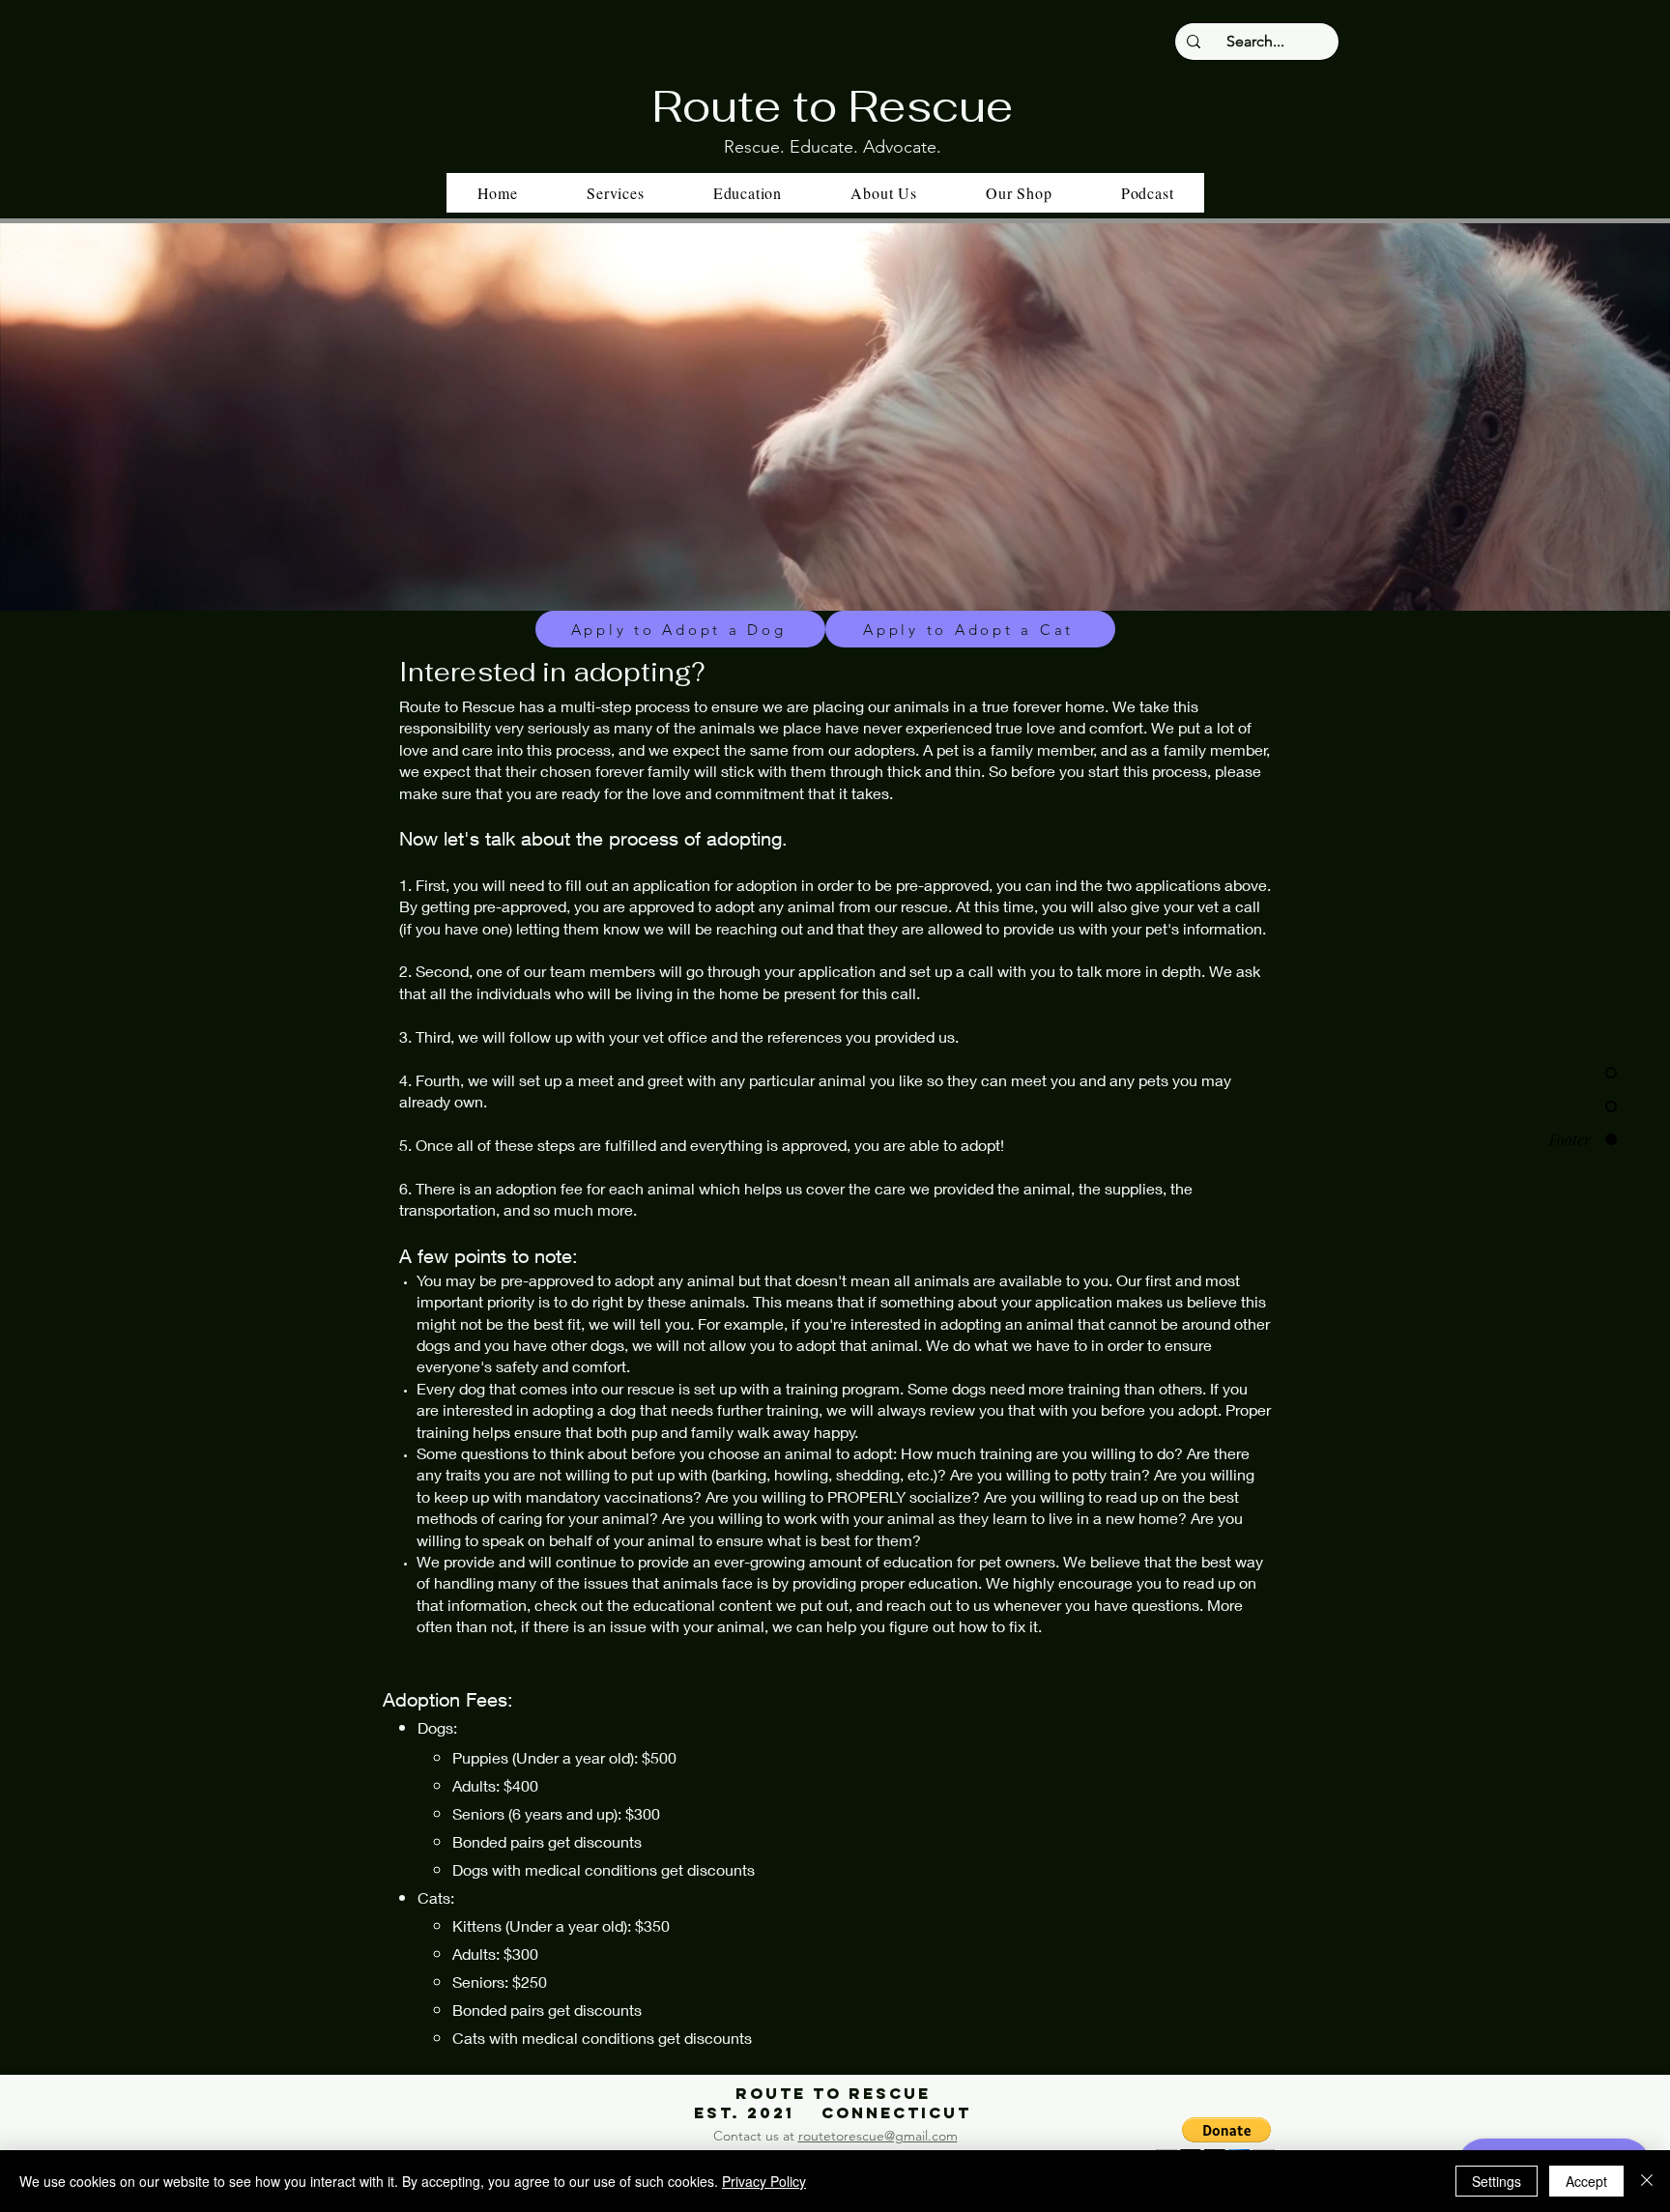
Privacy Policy (764, 2181)
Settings (1497, 2181)
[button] (748, 193)
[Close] (1647, 2181)
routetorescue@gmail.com (878, 2136)
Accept (1586, 2181)
